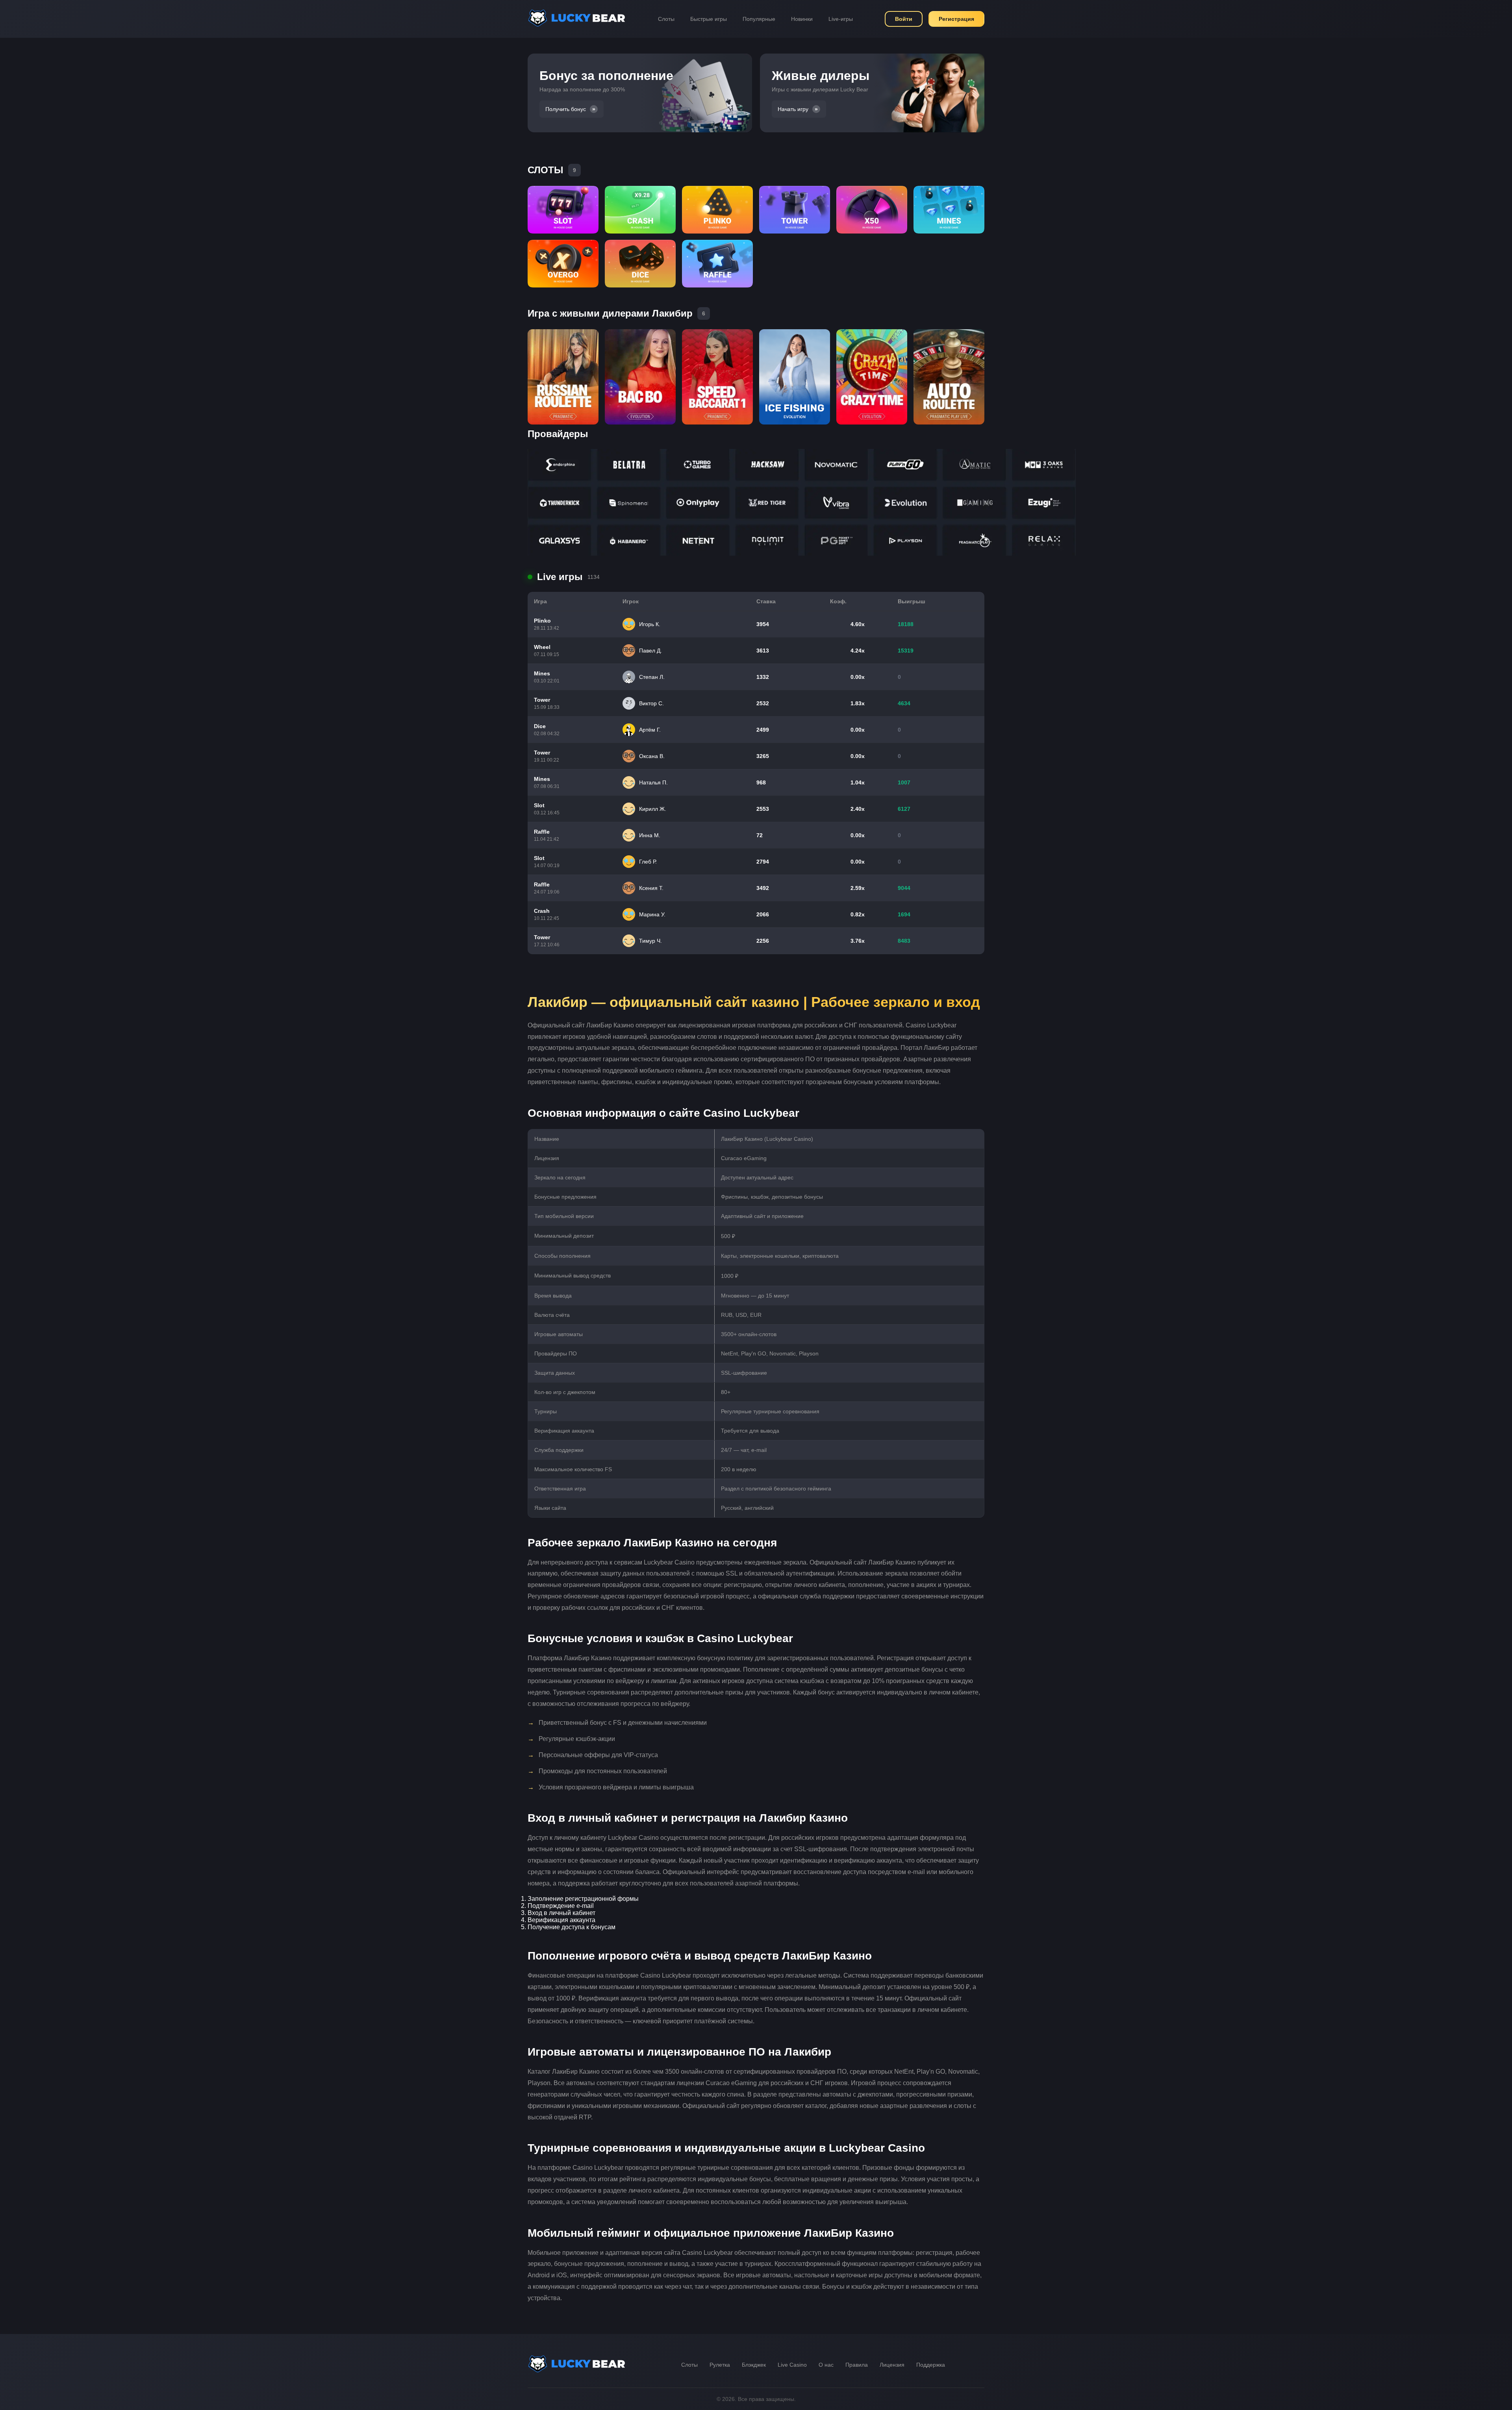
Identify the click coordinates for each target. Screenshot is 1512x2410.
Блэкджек (754, 2365)
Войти (904, 19)
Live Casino (792, 2365)
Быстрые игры (709, 19)
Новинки (802, 19)
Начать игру (793, 109)
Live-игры (841, 19)
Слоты (666, 19)
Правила (857, 2365)
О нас (826, 2365)
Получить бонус (566, 109)
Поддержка (931, 2365)
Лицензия (892, 2365)
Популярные (759, 19)
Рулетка (720, 2365)
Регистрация (956, 19)
